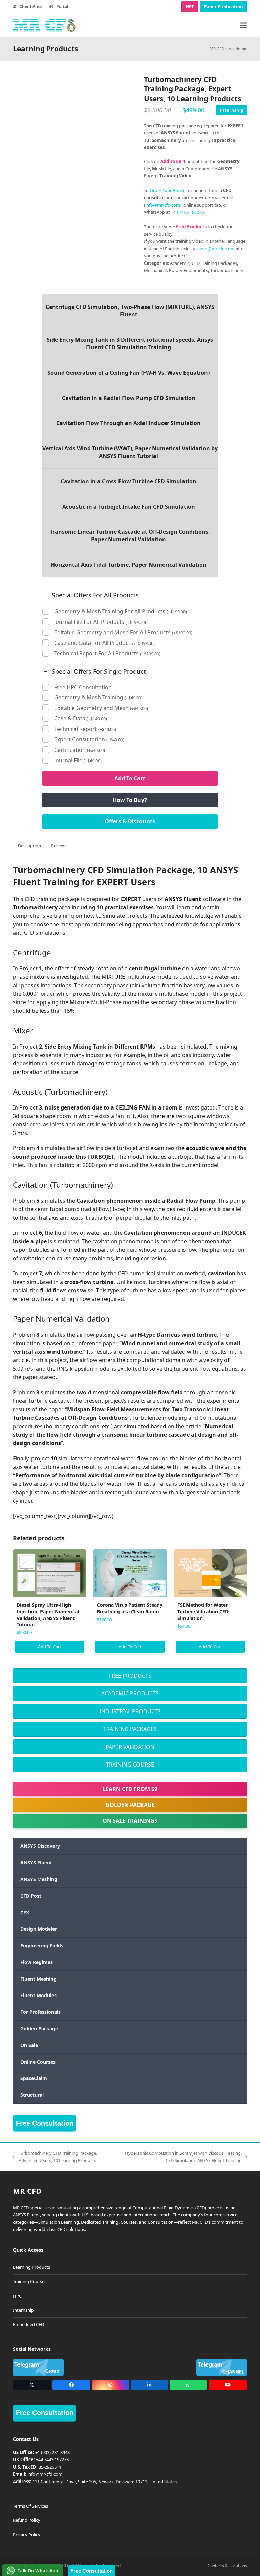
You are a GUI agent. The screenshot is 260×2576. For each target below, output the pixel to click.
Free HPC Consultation (83, 687)
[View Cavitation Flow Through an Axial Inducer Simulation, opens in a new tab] (130, 423)
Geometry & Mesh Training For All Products (121, 611)
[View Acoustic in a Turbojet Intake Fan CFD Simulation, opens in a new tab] (130, 507)
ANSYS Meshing (39, 1879)
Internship (232, 110)
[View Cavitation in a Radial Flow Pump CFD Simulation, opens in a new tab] (130, 398)
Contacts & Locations (227, 2566)
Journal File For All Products (100, 622)
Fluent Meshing (38, 1979)
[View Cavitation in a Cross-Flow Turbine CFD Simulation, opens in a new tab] (130, 481)
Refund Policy (27, 2520)
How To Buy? (130, 800)
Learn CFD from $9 (130, 1789)
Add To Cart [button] (50, 1647)
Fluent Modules (38, 1995)
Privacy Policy (27, 2535)
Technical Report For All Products (107, 653)
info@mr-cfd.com (163, 205)
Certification (80, 750)
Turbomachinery (227, 270)
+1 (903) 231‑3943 (52, 2452)
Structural (32, 2095)
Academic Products (130, 1693)
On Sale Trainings (130, 1821)
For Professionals (40, 2012)
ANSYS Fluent (36, 1863)
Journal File (78, 761)
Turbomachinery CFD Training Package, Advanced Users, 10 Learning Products (55, 2157)
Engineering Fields (42, 1946)
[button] (243, 26)
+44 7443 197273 (187, 212)
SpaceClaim (34, 2078)
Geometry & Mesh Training (98, 698)
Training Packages (130, 1729)
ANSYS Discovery (40, 1846)
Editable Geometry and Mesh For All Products (123, 632)
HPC (190, 7)
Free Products (130, 1676)
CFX (25, 1912)
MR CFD (217, 49)
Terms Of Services (30, 2506)
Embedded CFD (28, 2324)
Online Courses (38, 2062)
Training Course (130, 1765)
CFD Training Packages (214, 263)
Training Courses (30, 2281)
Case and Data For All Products (104, 643)
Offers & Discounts (130, 821)
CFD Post (31, 1896)
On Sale (29, 2045)
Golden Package (130, 1805)
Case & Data (81, 719)
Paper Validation (130, 1747)
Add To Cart (130, 778)
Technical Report (85, 729)
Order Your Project (168, 190)
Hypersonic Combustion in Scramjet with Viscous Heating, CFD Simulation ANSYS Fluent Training (182, 2157)
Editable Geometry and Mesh (101, 708)
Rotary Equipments (188, 270)
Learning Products (31, 2267)
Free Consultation (45, 2123)
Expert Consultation (89, 740)
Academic (238, 49)
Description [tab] (29, 846)
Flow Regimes (37, 1962)
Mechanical (155, 270)
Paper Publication (223, 7)
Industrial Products (130, 1711)
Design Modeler (39, 1929)
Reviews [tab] (59, 846)
